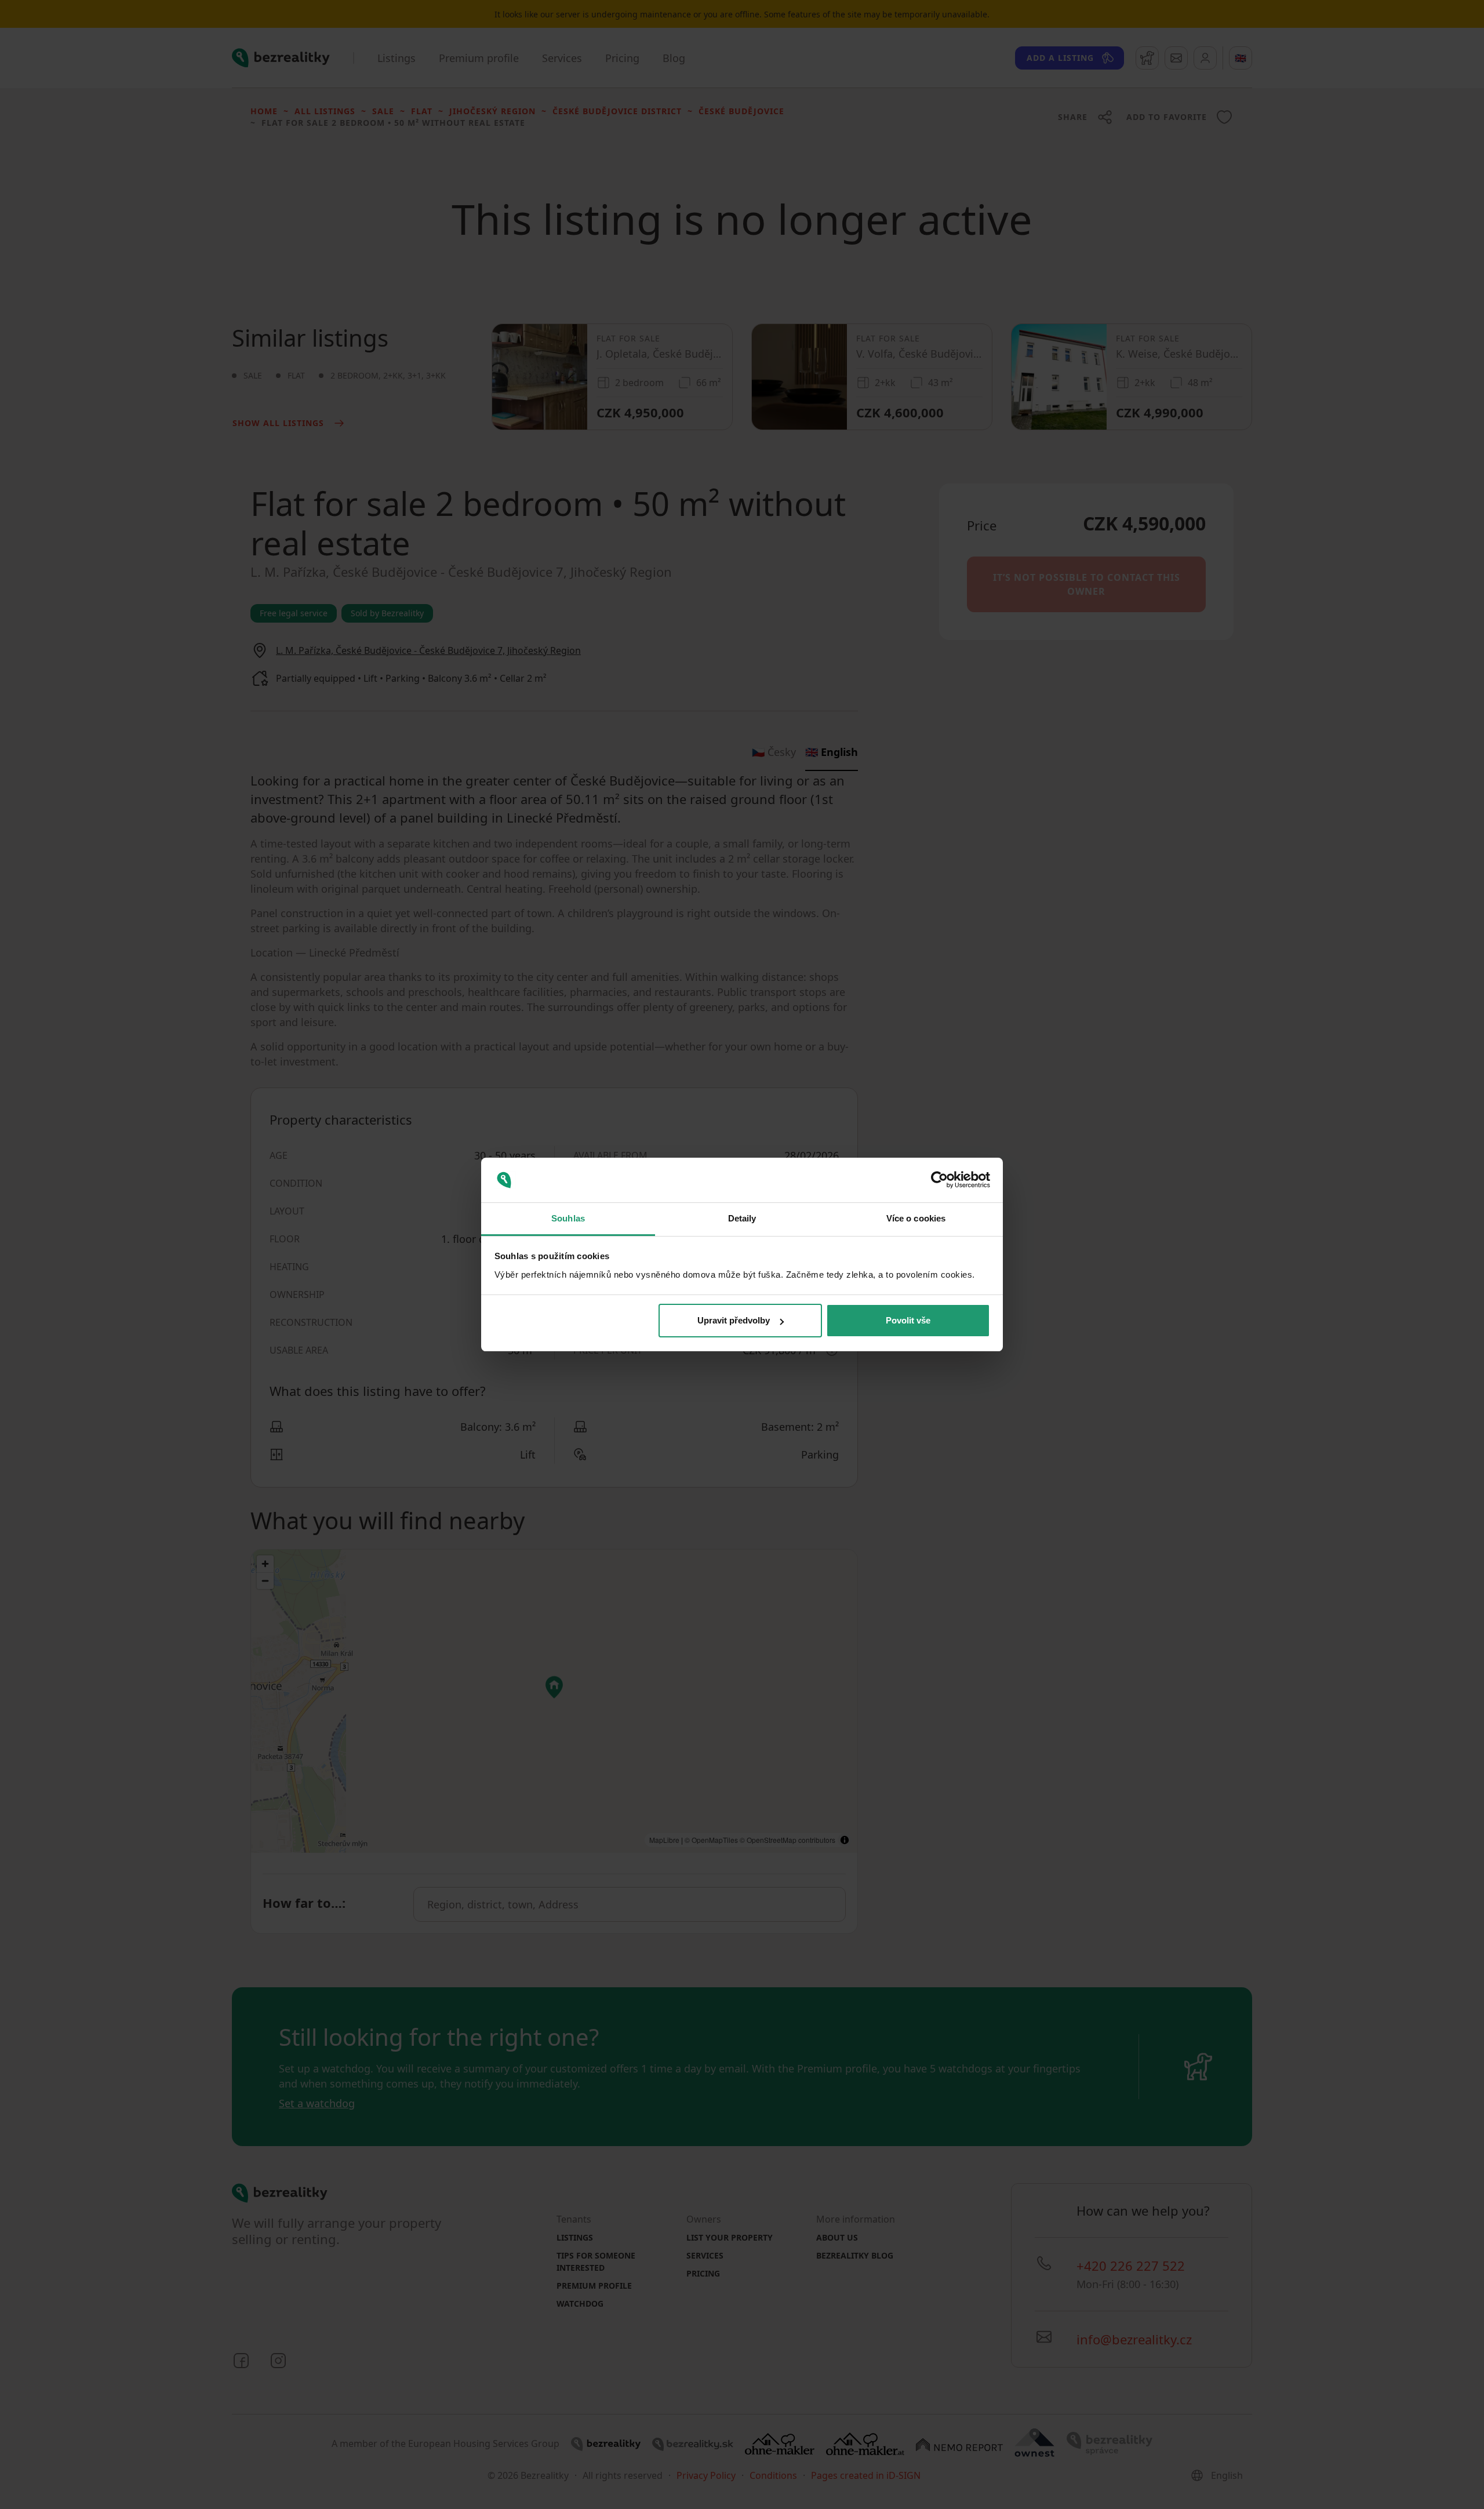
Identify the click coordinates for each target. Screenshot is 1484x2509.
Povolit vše (908, 1320)
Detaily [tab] (742, 1218)
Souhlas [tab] (568, 1218)
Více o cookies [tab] (916, 1218)
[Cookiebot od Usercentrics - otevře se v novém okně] (939, 1180)
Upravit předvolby (734, 1320)
